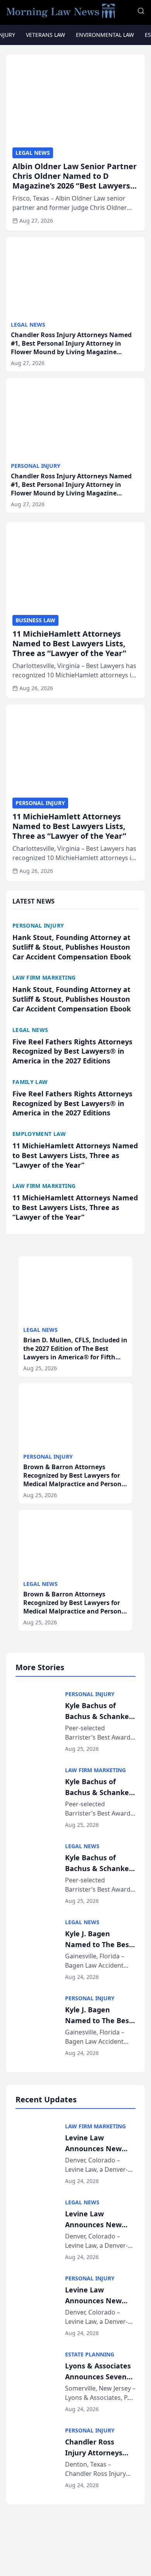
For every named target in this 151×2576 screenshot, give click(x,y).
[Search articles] (141, 11)
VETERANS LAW (45, 35)
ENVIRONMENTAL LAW (105, 35)
